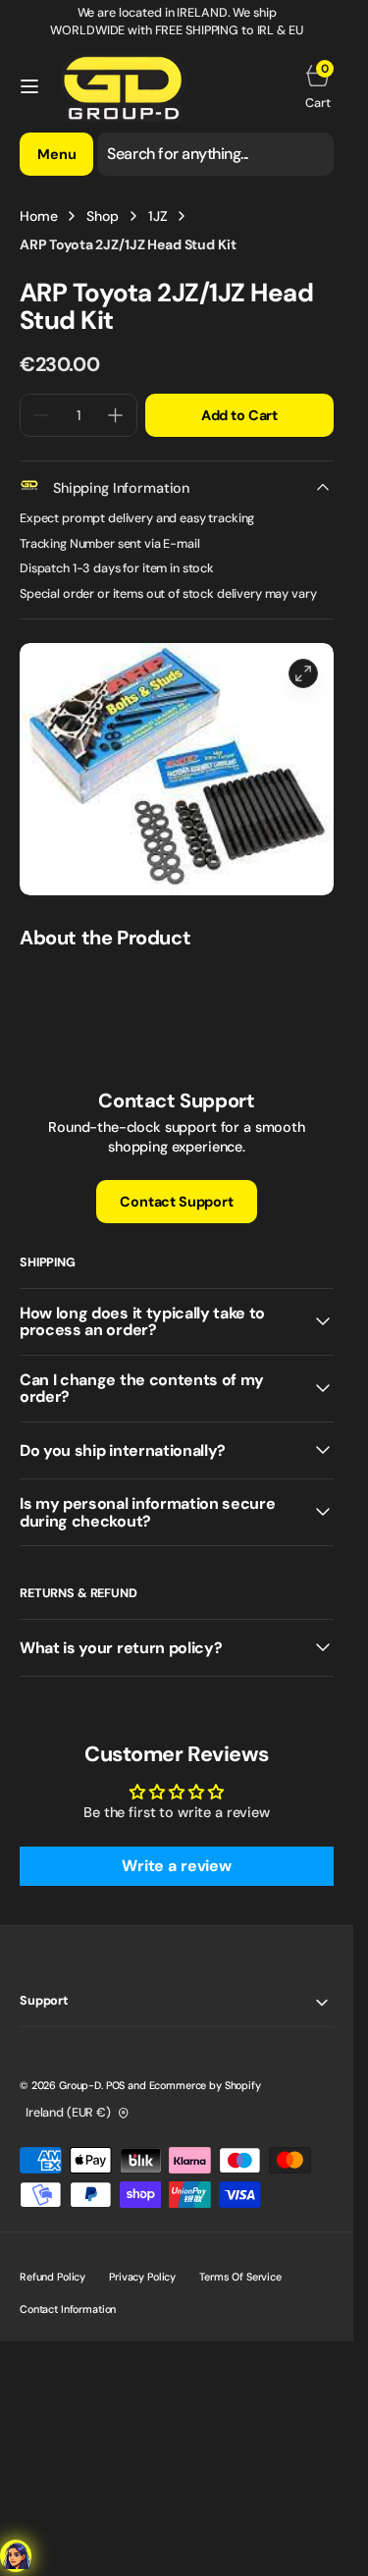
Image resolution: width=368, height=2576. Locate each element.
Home (38, 216)
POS (116, 2085)
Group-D (80, 2085)
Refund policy (53, 2277)
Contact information (68, 2309)
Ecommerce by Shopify (205, 2085)
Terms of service (240, 2277)
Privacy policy (142, 2277)
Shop (102, 216)
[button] (29, 86)
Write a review (177, 1866)
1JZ (158, 216)
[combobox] (215, 154)
